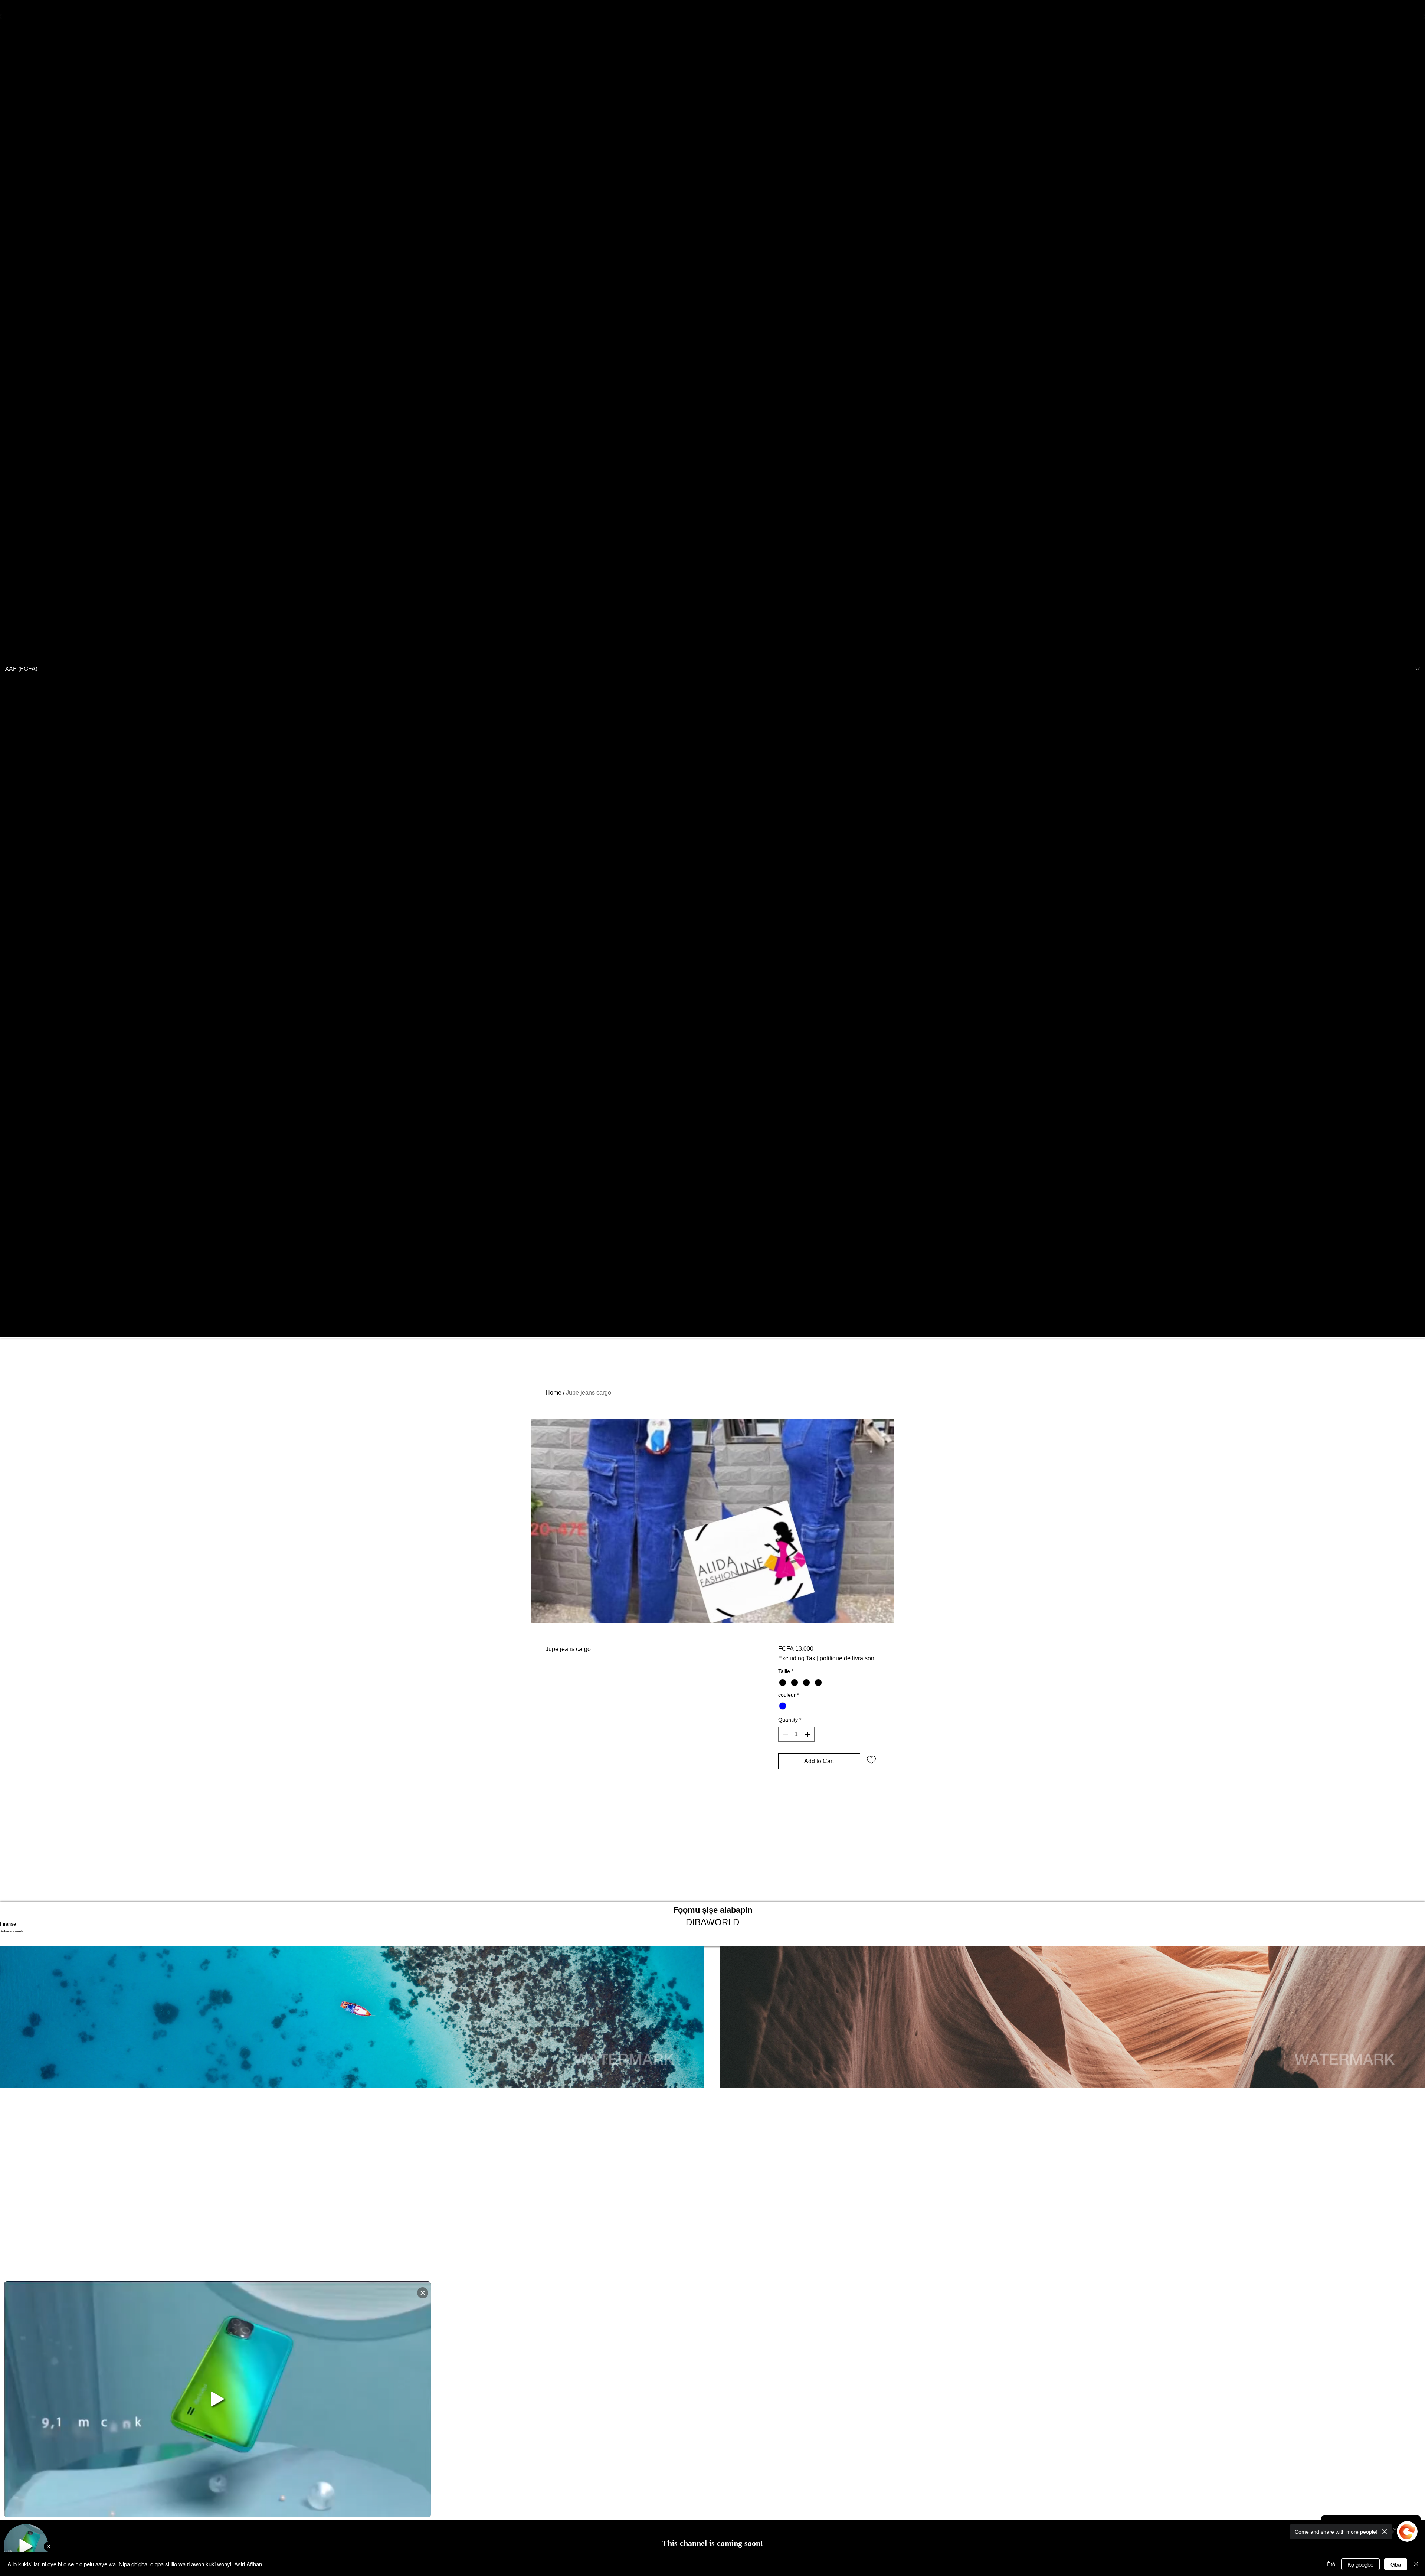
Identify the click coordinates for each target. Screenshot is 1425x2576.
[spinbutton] (796, 1734)
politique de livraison (847, 1658)
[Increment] (808, 1734)
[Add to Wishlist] (871, 1759)
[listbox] (712, 669)
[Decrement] (784, 1734)
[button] (712, 669)
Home (553, 1392)
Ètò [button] (1331, 2564)
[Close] (1416, 2564)
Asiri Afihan (248, 2564)
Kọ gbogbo (1360, 2564)
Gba (1396, 2564)
